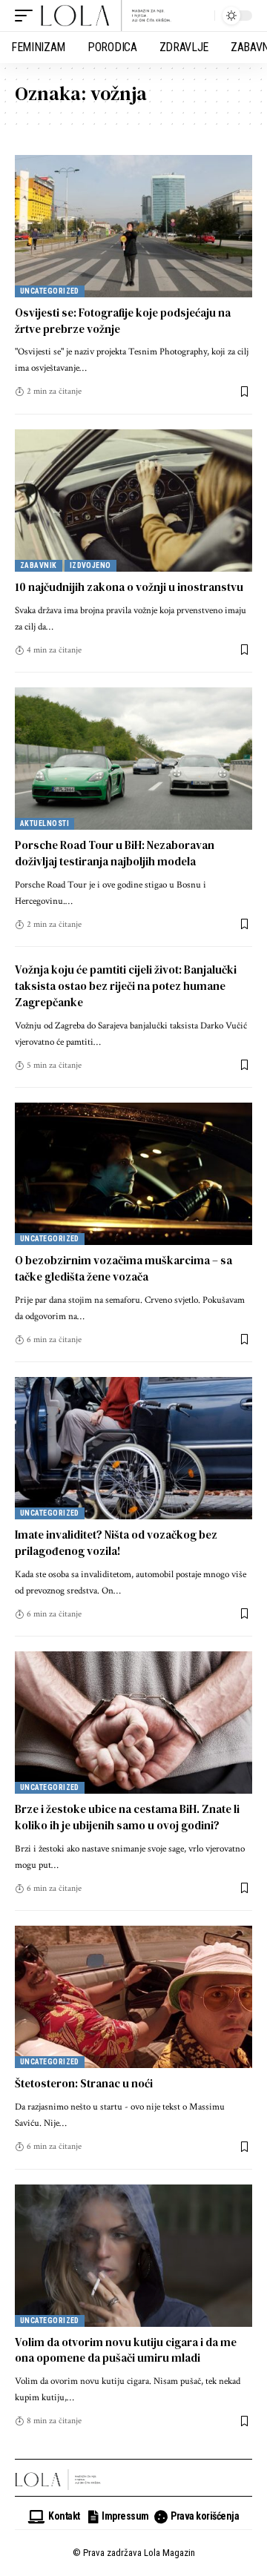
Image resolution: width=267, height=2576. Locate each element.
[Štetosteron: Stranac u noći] (133, 1997)
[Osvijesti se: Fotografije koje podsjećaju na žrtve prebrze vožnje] (133, 226)
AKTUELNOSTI (44, 823)
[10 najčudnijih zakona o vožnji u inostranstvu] (133, 501)
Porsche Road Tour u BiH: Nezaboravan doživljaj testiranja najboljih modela (115, 853)
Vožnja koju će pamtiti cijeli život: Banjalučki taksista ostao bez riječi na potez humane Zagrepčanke (126, 986)
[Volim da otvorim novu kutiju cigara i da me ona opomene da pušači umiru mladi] (133, 2256)
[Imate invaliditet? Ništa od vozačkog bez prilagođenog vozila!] (133, 1448)
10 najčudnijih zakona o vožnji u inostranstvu (129, 587)
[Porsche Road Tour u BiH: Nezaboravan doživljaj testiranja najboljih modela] (133, 759)
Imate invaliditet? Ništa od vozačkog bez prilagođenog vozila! (116, 1543)
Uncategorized (50, 291)
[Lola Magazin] (106, 16)
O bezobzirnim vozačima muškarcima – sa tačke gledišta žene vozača (123, 1268)
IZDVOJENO (90, 565)
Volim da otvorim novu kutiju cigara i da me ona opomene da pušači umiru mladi (126, 2350)
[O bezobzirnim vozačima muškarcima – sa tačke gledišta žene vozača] (133, 1174)
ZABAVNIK (39, 565)
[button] (27, 16)
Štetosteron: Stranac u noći (84, 2083)
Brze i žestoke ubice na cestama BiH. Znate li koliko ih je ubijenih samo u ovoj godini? (127, 1817)
